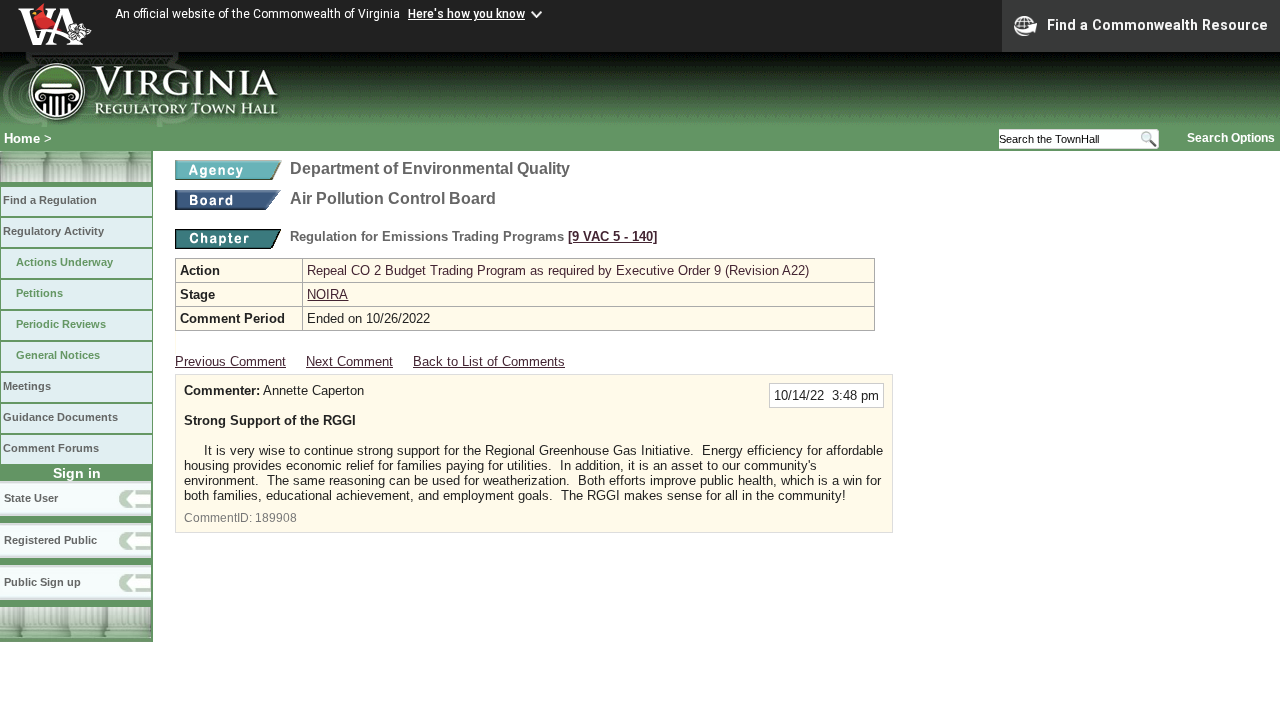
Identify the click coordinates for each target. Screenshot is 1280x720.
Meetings (27, 386)
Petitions (39, 293)
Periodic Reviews (61, 324)
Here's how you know (466, 14)
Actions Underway (64, 262)
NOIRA (327, 294)
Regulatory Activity (53, 231)
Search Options (1231, 138)
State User (31, 498)
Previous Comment (230, 361)
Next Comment (349, 361)
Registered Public (50, 540)
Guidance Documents (60, 417)
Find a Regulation (50, 200)
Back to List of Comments (489, 361)
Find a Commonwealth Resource (1157, 25)
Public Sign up (42, 582)
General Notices (58, 355)
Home (22, 138)
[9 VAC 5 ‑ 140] (612, 236)
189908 (276, 518)
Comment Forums (51, 448)
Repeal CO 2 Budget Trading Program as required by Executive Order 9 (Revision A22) (558, 270)
